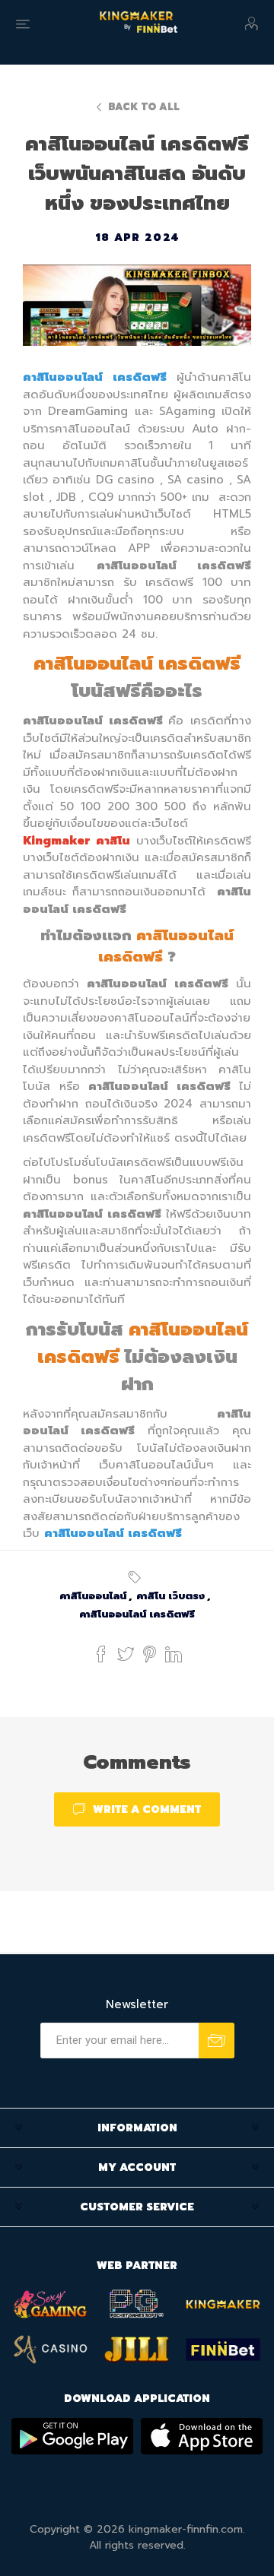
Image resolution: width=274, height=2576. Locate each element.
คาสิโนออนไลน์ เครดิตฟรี (137, 1614)
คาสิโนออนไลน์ (93, 1596)
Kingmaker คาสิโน (76, 841)
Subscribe (217, 2041)
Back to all (144, 107)
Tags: (137, 1577)
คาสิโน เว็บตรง (170, 1596)
